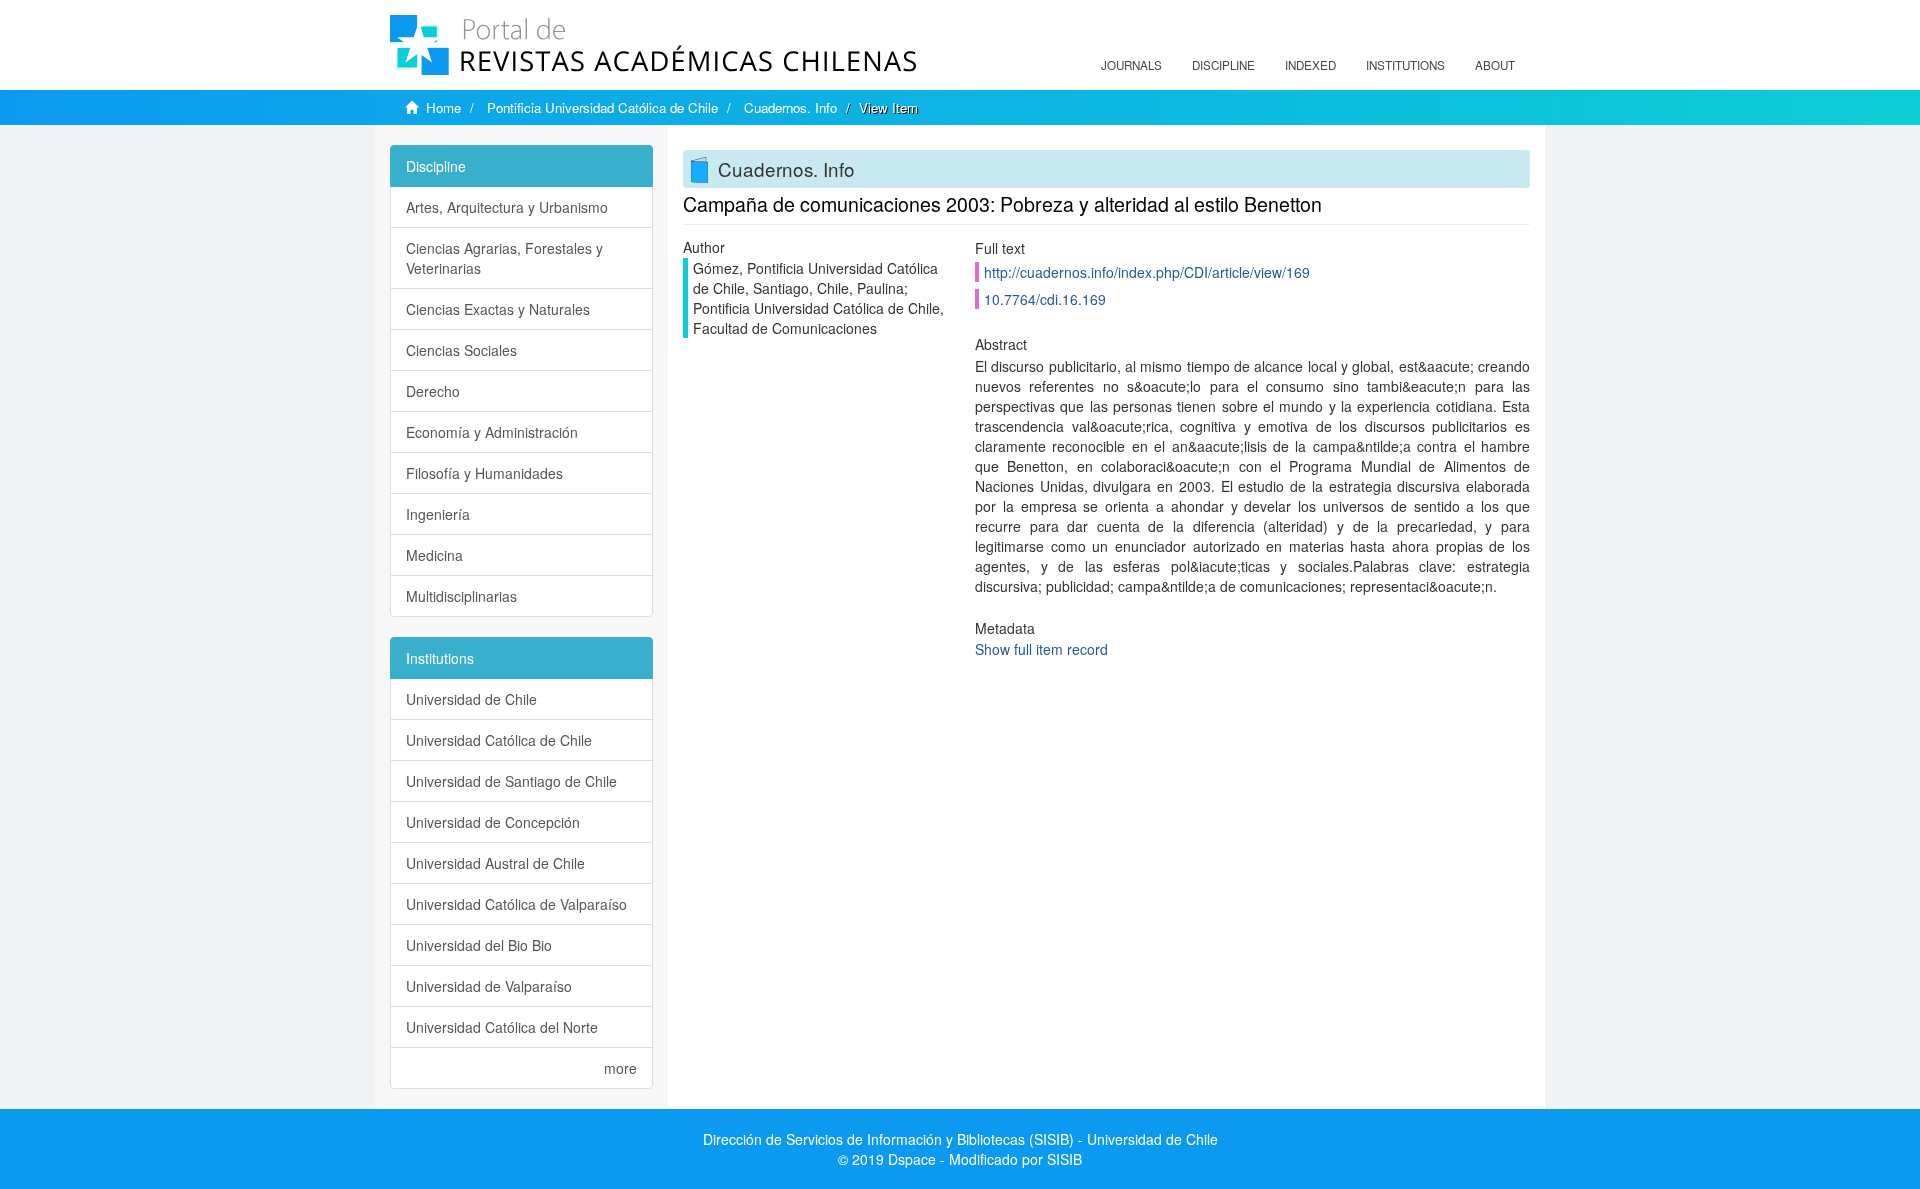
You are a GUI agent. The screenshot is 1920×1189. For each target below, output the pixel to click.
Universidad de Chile (471, 699)
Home (443, 107)
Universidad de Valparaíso (489, 986)
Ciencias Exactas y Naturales (498, 309)
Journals (1131, 65)
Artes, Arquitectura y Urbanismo (507, 207)
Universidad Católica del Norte (502, 1027)
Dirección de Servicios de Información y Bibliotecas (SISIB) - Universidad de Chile (960, 1139)
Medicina (434, 555)
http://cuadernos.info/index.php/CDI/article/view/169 (1147, 272)
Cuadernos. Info (790, 107)
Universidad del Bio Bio (479, 945)
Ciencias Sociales (461, 350)
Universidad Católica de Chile (499, 740)
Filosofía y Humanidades (484, 473)
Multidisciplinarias (461, 596)
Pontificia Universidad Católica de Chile (602, 107)
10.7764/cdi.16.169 (1045, 299)
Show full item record (1041, 649)
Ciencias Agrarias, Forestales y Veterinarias (504, 258)
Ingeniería (438, 514)
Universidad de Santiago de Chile (511, 781)
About (1495, 65)
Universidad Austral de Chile (495, 863)
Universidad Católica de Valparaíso (516, 904)
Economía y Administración (492, 432)
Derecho (433, 391)
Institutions (1405, 65)
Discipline (1223, 65)
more (620, 1068)
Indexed (1310, 65)
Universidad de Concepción (493, 822)
